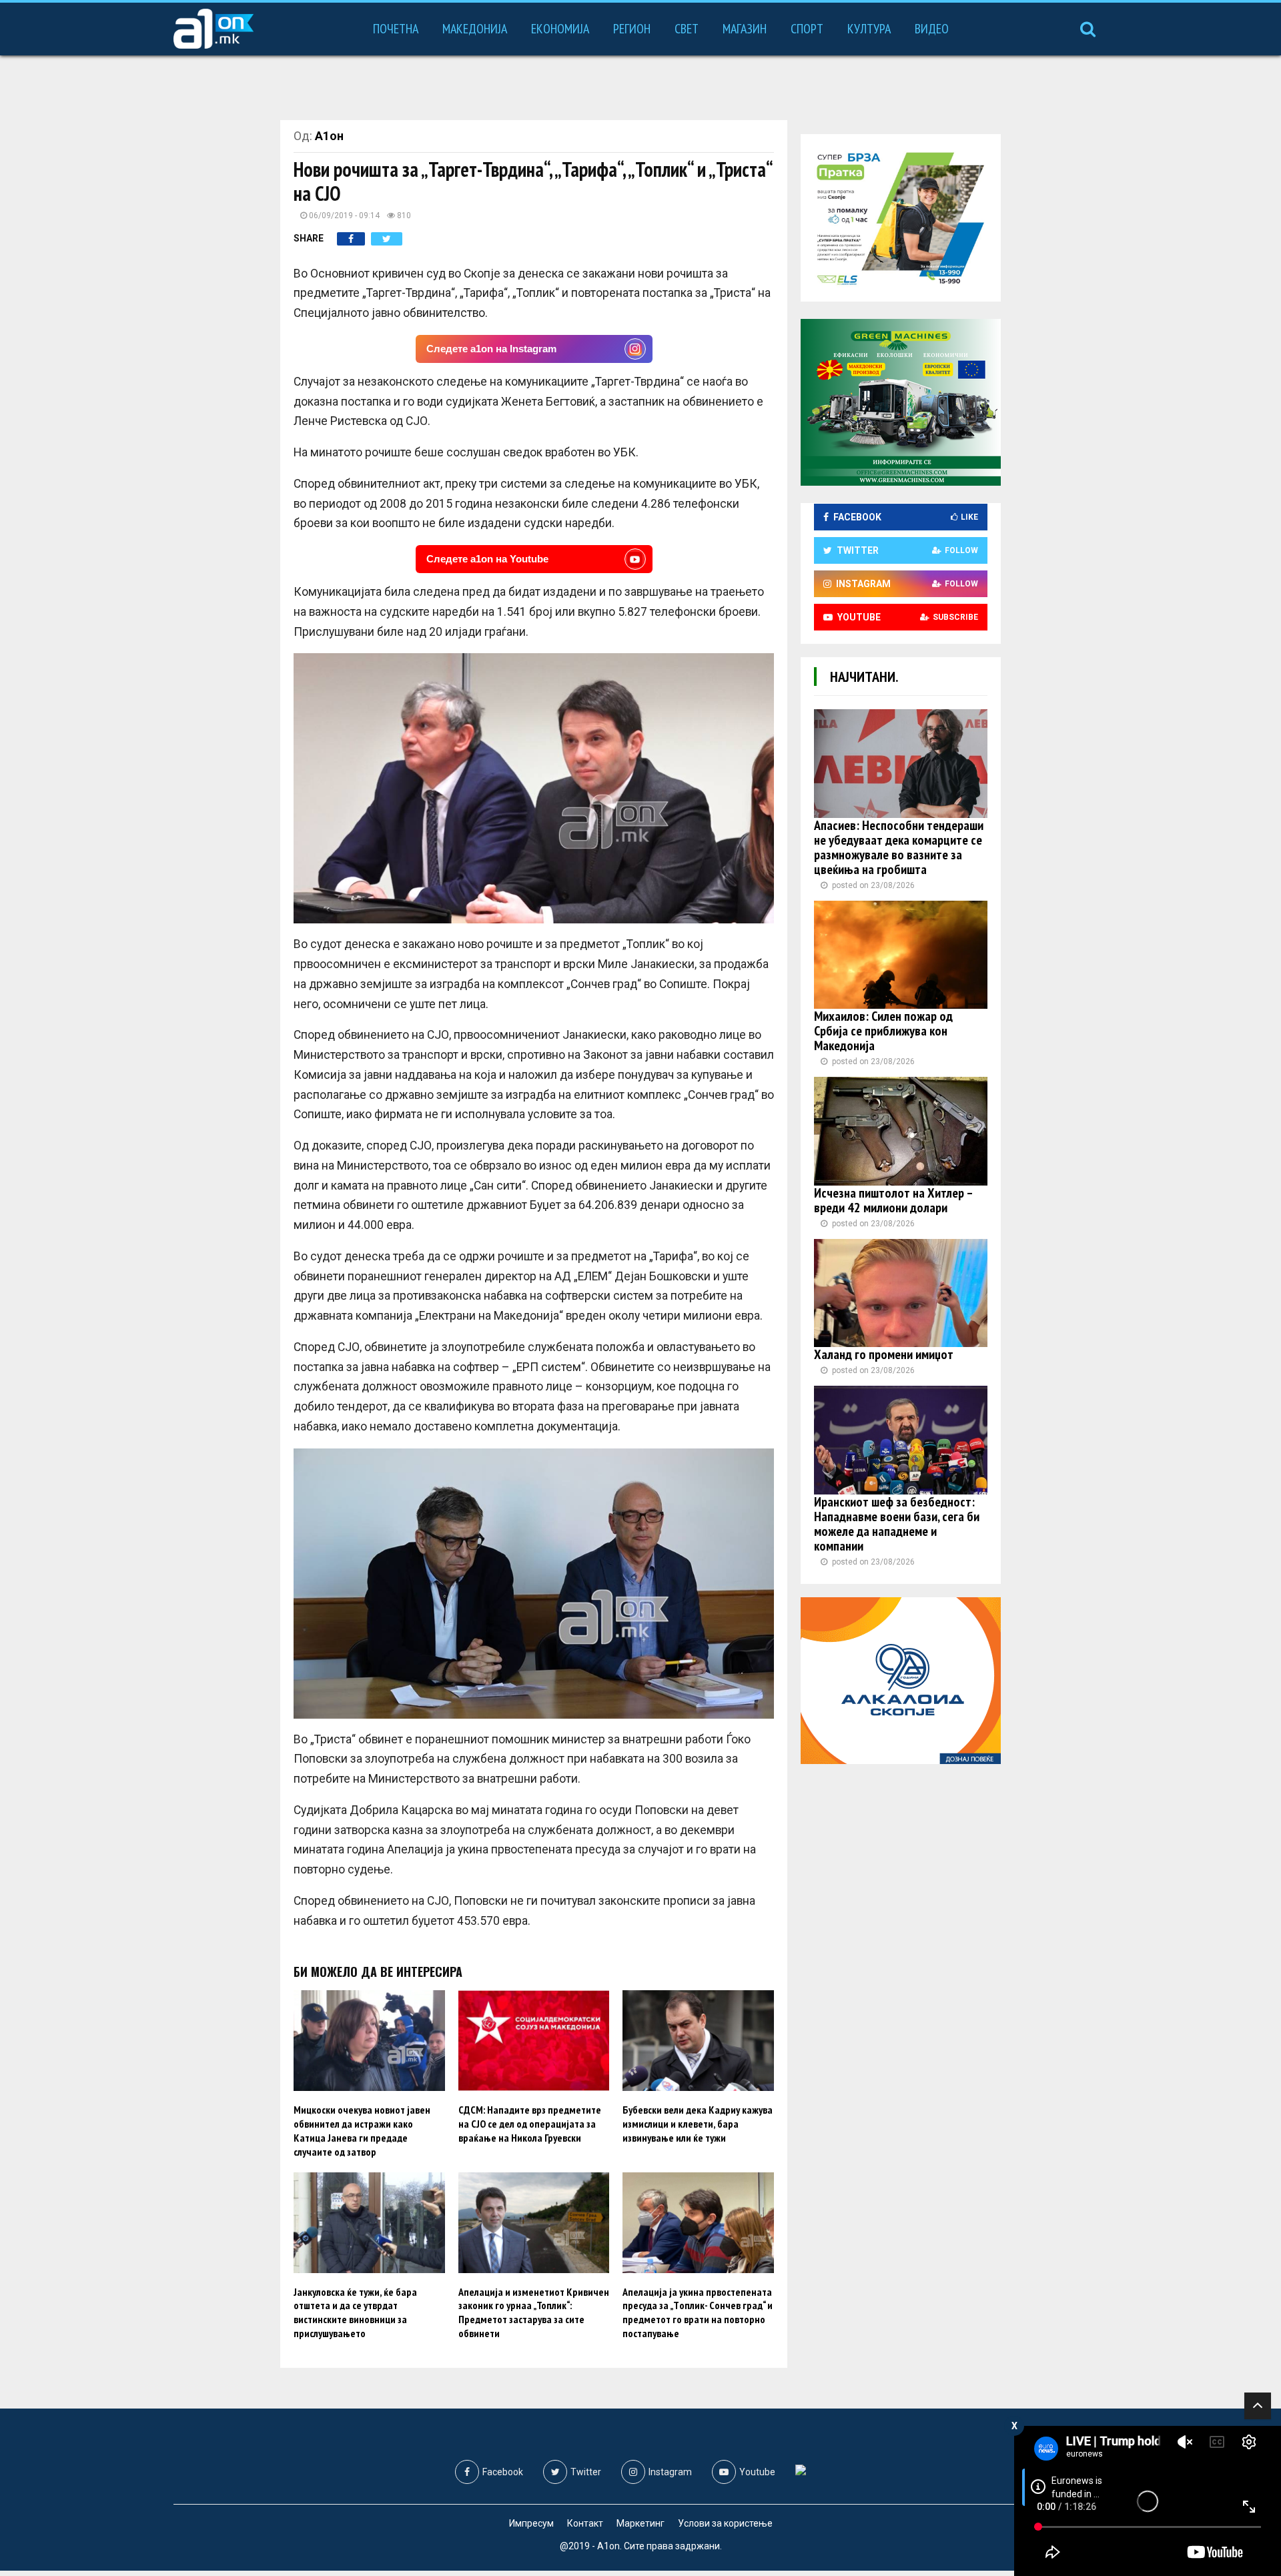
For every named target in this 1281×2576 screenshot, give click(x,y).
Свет (687, 29)
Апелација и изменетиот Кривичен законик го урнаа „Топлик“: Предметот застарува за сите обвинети (534, 2312)
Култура (869, 29)
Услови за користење (725, 2523)
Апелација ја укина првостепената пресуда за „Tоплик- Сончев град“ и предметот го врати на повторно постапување (698, 2312)
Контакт (585, 2523)
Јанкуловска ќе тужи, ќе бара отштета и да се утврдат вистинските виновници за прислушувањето (355, 2312)
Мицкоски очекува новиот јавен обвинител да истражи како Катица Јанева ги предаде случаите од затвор (362, 2130)
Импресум (531, 2523)
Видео (932, 29)
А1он (329, 136)
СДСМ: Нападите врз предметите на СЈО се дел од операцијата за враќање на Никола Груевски (530, 2124)
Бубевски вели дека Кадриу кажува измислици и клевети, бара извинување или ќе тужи (698, 2124)
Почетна (396, 29)
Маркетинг (640, 2523)
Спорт (807, 29)
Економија (560, 29)
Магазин (745, 29)
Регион (632, 29)
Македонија (475, 29)
